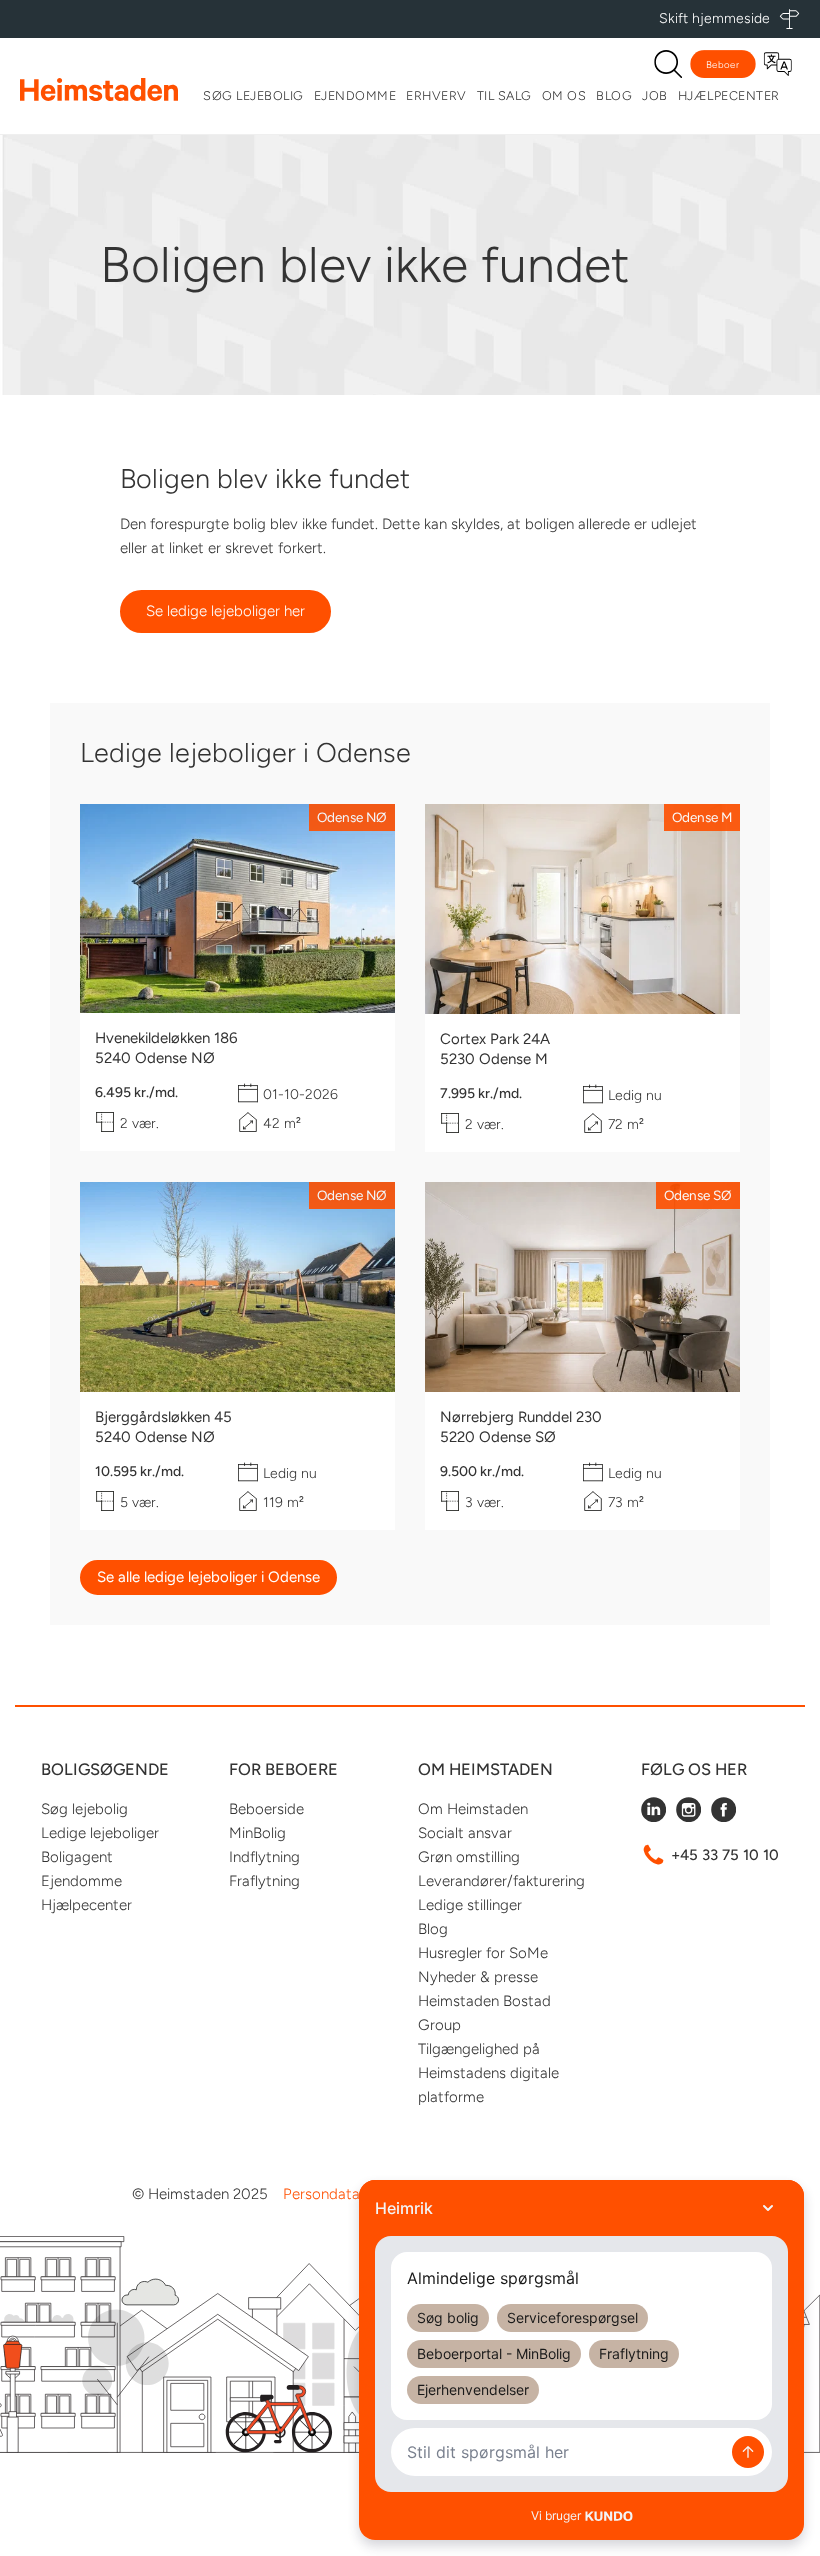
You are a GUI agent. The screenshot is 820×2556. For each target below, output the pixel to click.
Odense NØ (352, 817)
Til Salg (504, 95)
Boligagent (77, 1857)
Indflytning (264, 1857)
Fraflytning (264, 1881)
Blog (614, 95)
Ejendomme (355, 95)
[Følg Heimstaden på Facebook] (723, 1817)
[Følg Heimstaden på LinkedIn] (653, 1817)
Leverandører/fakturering (501, 1881)
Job (655, 95)
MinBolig (257, 1833)
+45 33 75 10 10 (725, 1855)
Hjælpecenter (729, 95)
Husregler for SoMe (483, 1953)
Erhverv (436, 95)
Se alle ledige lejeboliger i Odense (208, 1577)
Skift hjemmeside (714, 18)
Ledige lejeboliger (100, 1833)
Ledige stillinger (470, 1905)
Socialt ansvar (465, 1833)
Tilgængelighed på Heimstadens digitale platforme (488, 2073)
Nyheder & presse (478, 1977)
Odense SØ (698, 1195)
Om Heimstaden (473, 1809)
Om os (564, 95)
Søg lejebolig (253, 95)
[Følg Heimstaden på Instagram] (688, 1817)
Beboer (723, 64)
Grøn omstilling (469, 1857)
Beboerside (266, 1809)
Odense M (702, 817)
